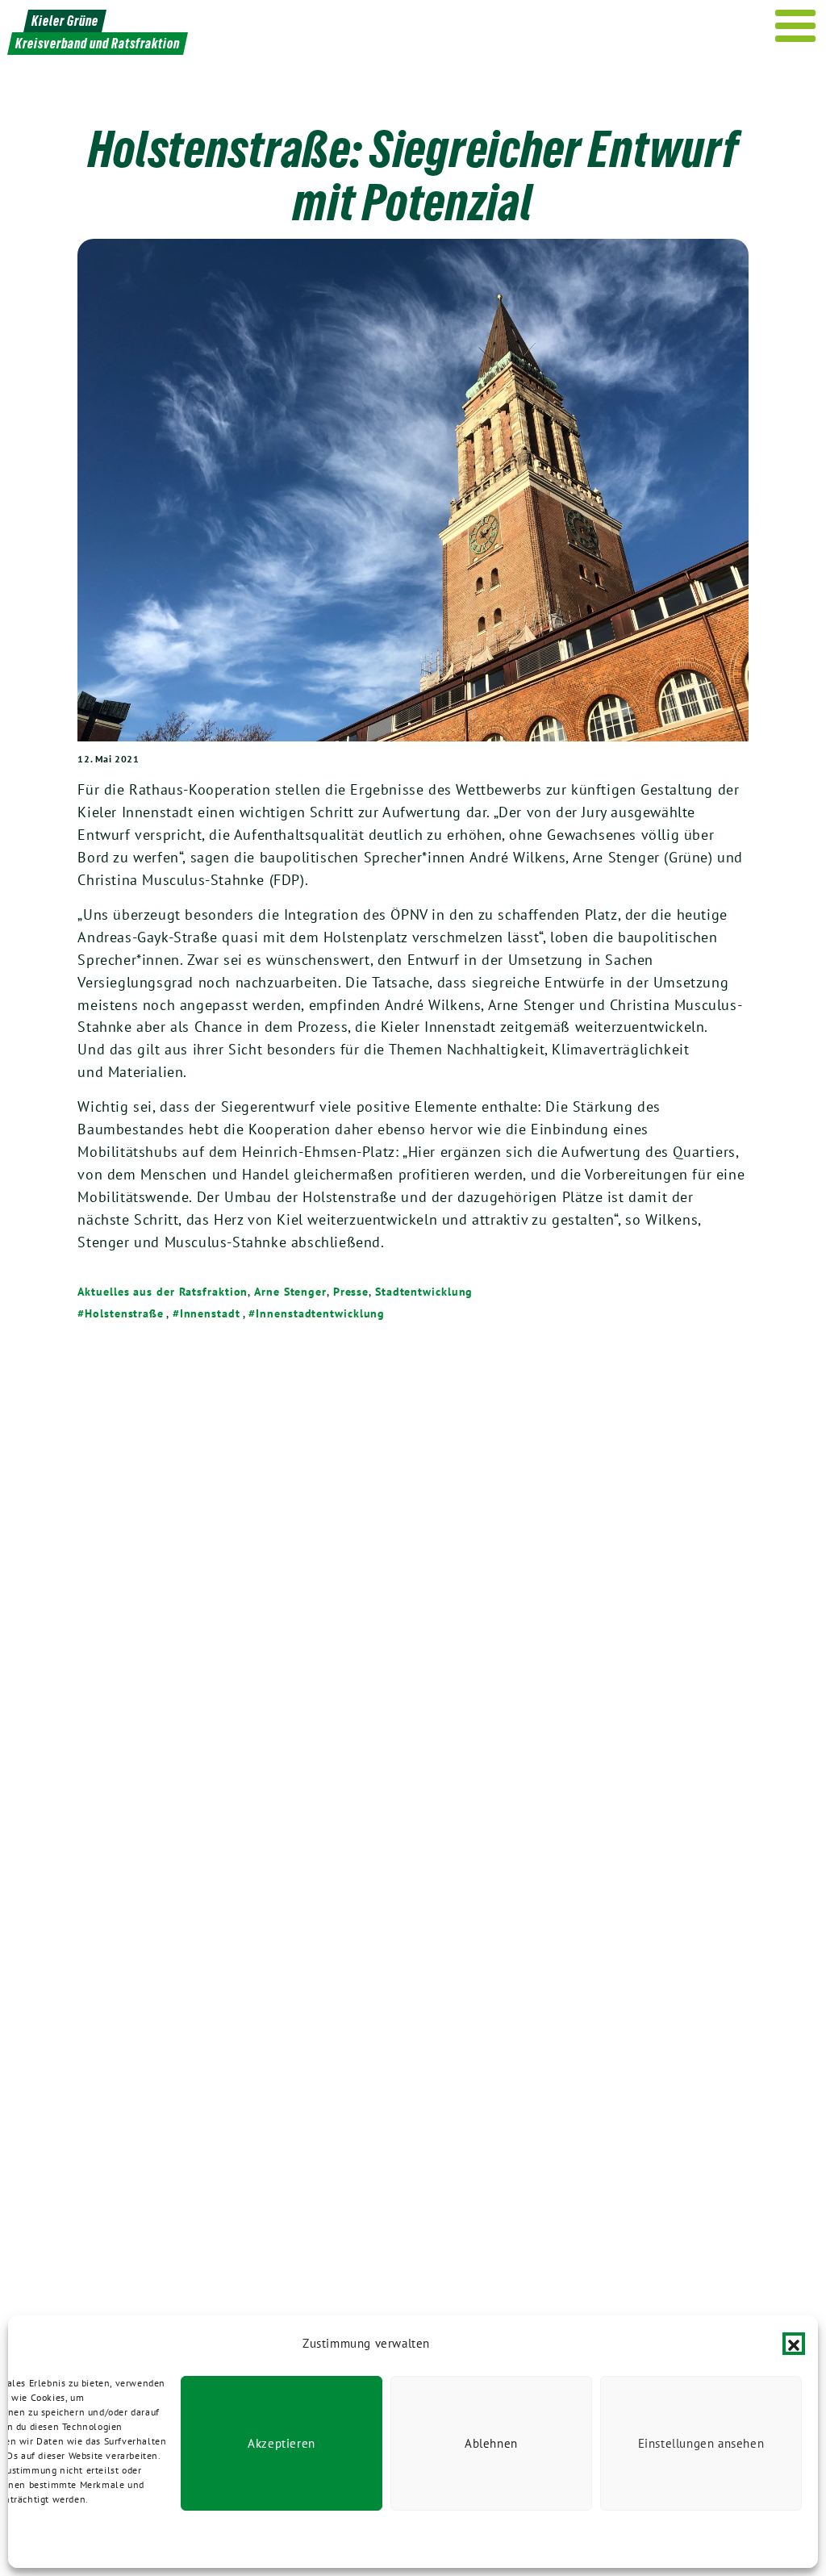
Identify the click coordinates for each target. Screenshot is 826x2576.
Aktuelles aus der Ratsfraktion (163, 1292)
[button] (794, 2344)
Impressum (171, 2539)
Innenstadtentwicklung (320, 1313)
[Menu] (796, 26)
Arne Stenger (290, 1292)
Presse (351, 1292)
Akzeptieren (282, 2443)
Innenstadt (210, 1313)
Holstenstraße (124, 1313)
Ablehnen (491, 2443)
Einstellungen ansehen (701, 2443)
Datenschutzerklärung (89, 2539)
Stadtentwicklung (424, 1292)
